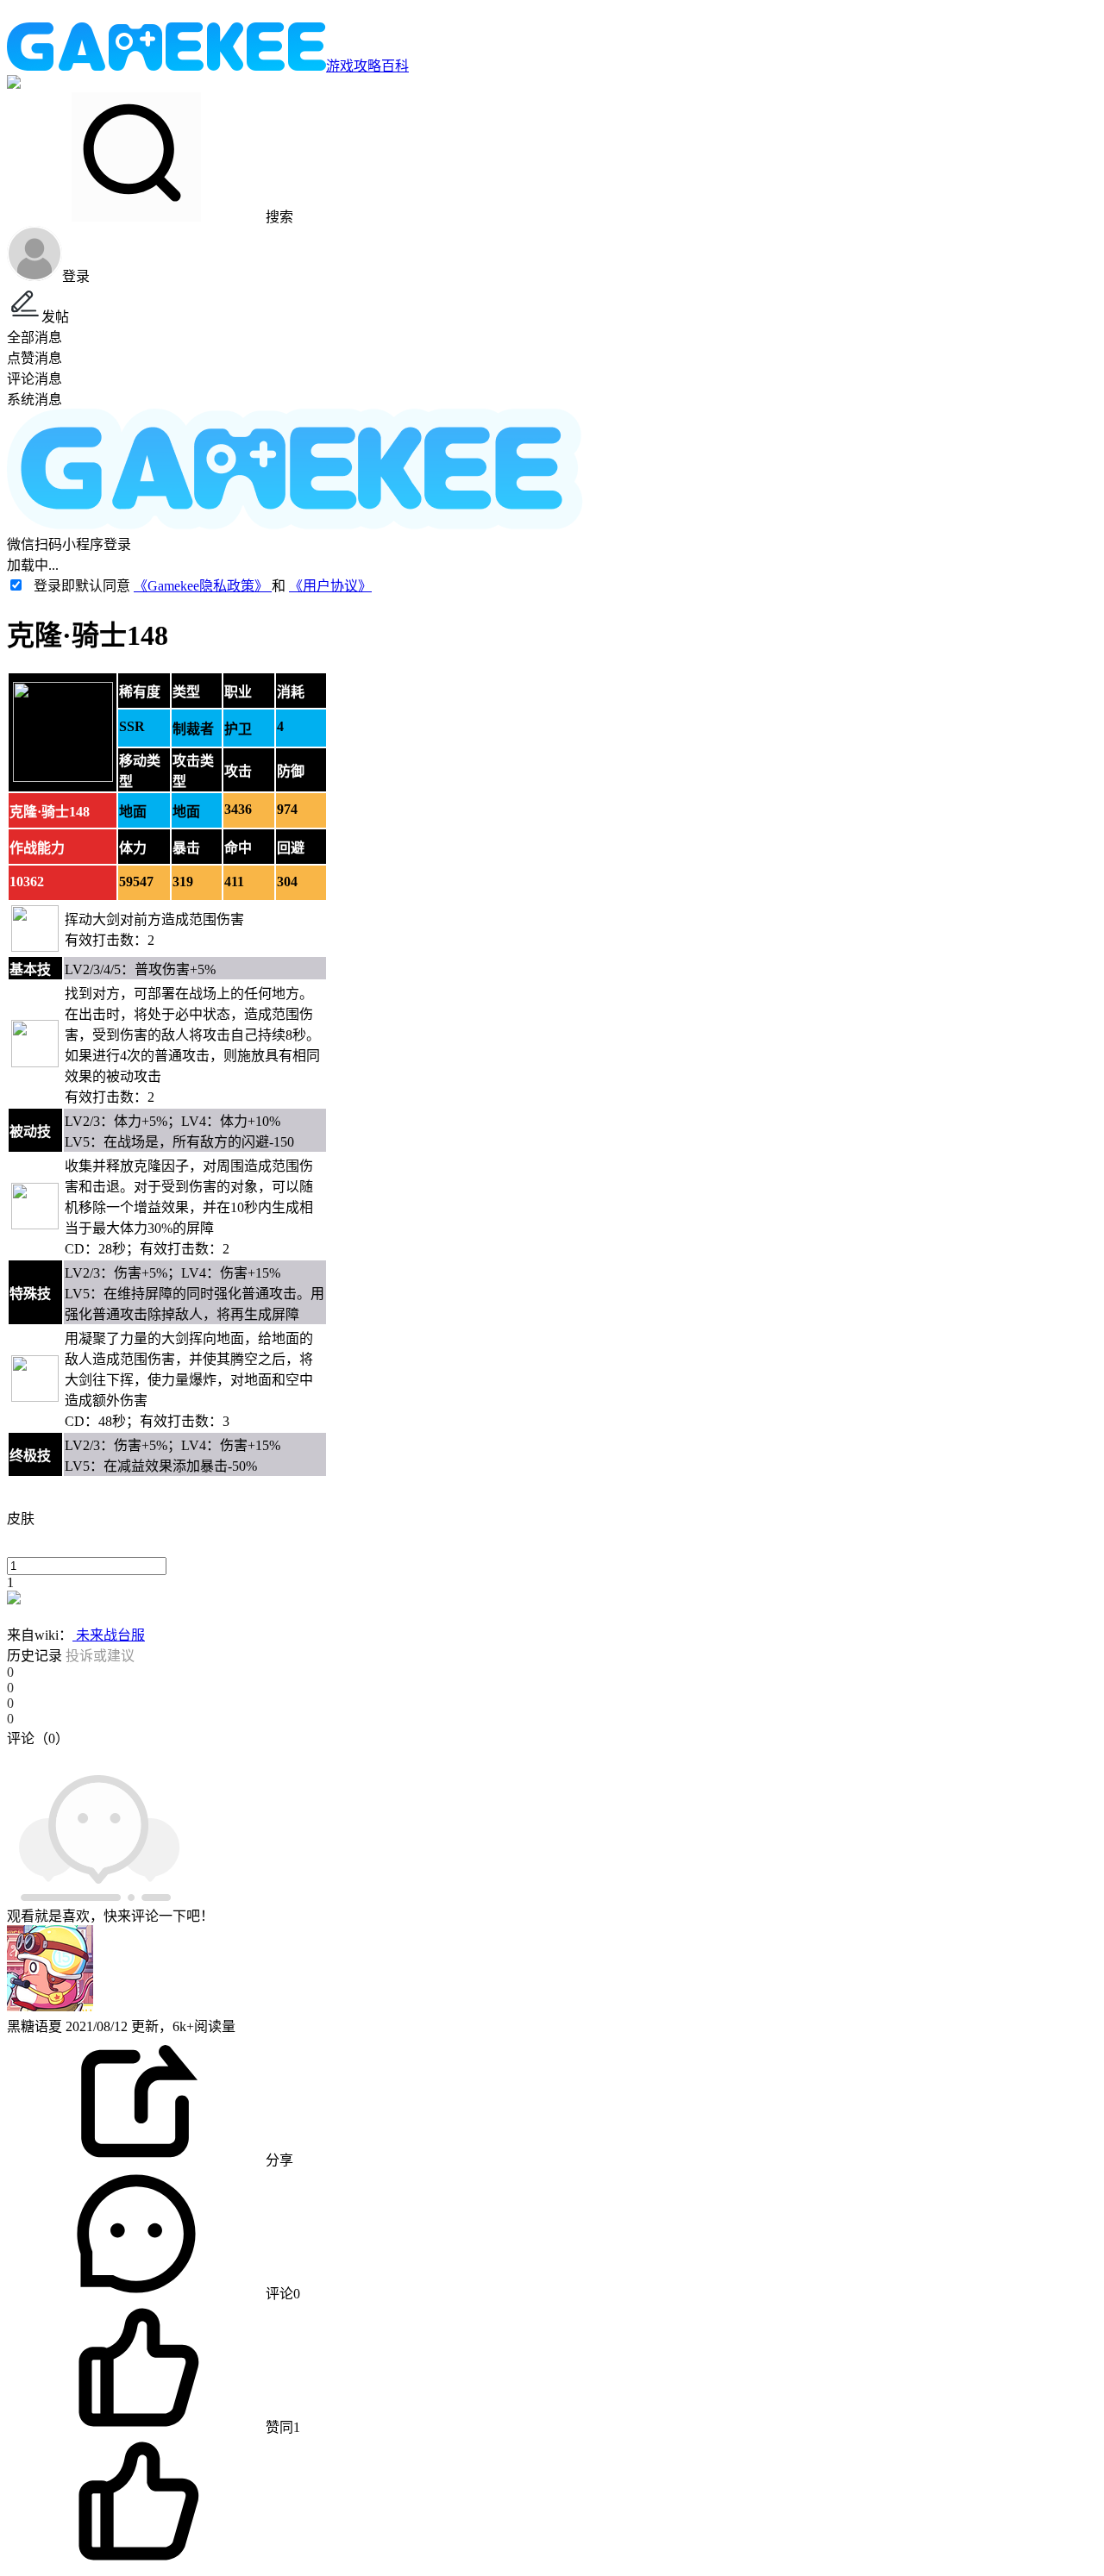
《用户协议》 (330, 586)
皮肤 (21, 1519)
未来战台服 (109, 1635)
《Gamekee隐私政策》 (203, 586)
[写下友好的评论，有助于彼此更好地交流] (399, 1755)
